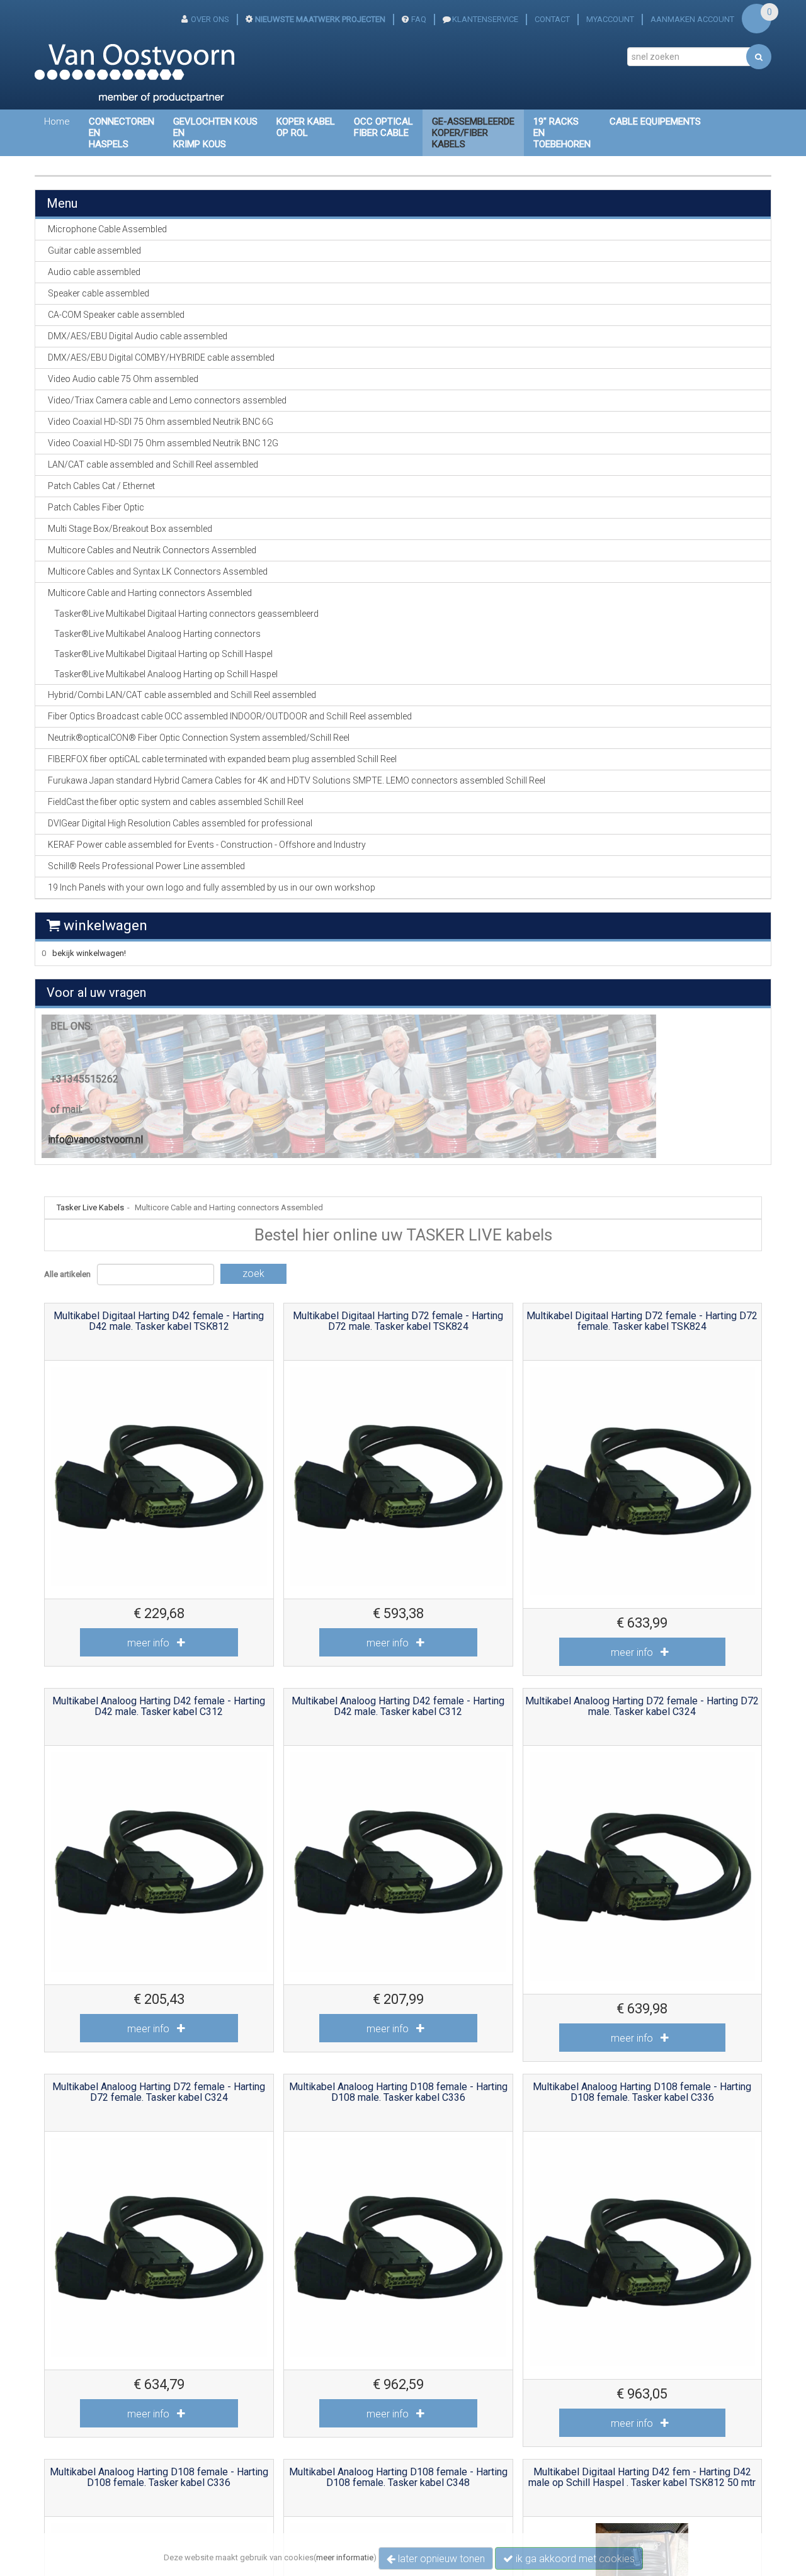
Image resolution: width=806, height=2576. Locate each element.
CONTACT (552, 19)
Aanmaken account (692, 19)
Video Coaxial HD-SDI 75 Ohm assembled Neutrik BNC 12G (163, 443)
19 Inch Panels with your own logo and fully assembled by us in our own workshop (212, 887)
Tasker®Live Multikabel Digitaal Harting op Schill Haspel (163, 654)
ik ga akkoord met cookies (574, 2559)
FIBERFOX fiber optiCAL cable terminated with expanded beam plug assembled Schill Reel (222, 759)
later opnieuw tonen (440, 2559)
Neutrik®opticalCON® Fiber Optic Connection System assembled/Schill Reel (199, 738)
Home (57, 121)
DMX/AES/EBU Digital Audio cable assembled (138, 336)
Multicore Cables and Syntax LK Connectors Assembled (158, 571)
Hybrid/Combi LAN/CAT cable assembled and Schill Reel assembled (182, 695)
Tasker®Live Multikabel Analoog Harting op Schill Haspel (166, 674)
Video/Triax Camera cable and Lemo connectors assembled (167, 400)
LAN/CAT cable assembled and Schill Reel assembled (153, 464)
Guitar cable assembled (94, 250)
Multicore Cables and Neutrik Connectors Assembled (152, 550)
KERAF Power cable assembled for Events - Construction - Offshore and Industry (207, 845)
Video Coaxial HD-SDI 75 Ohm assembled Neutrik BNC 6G (161, 422)
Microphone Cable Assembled (107, 229)
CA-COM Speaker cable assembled (116, 315)
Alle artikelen (67, 1274)
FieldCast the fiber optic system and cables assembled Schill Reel (176, 802)
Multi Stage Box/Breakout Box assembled (130, 529)
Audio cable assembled (94, 272)
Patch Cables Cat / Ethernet (101, 486)
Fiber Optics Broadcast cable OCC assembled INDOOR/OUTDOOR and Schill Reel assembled (230, 716)
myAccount (610, 19)
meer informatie (345, 2557)
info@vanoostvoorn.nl (95, 1139)
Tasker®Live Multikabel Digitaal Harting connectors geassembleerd (186, 614)
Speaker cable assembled (99, 293)
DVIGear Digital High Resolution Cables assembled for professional (180, 823)
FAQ (419, 19)
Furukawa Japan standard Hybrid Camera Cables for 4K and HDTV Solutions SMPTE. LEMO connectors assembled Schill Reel (297, 780)
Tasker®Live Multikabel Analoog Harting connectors (157, 634)
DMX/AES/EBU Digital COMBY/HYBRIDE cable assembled (161, 357)
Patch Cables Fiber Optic (96, 507)
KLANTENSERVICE (485, 19)
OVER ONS (210, 19)
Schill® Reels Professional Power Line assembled (146, 866)
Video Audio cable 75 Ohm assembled (123, 379)
